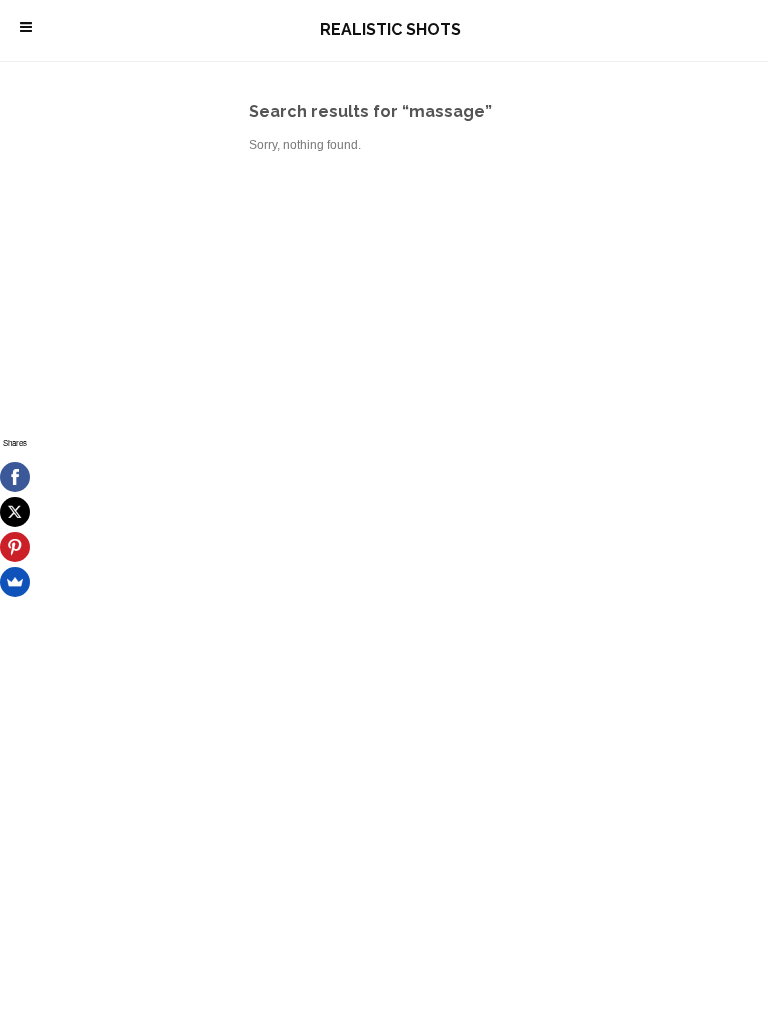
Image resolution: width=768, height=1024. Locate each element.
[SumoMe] (15, 582)
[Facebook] (15, 477)
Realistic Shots (390, 29)
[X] (15, 512)
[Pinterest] (15, 547)
